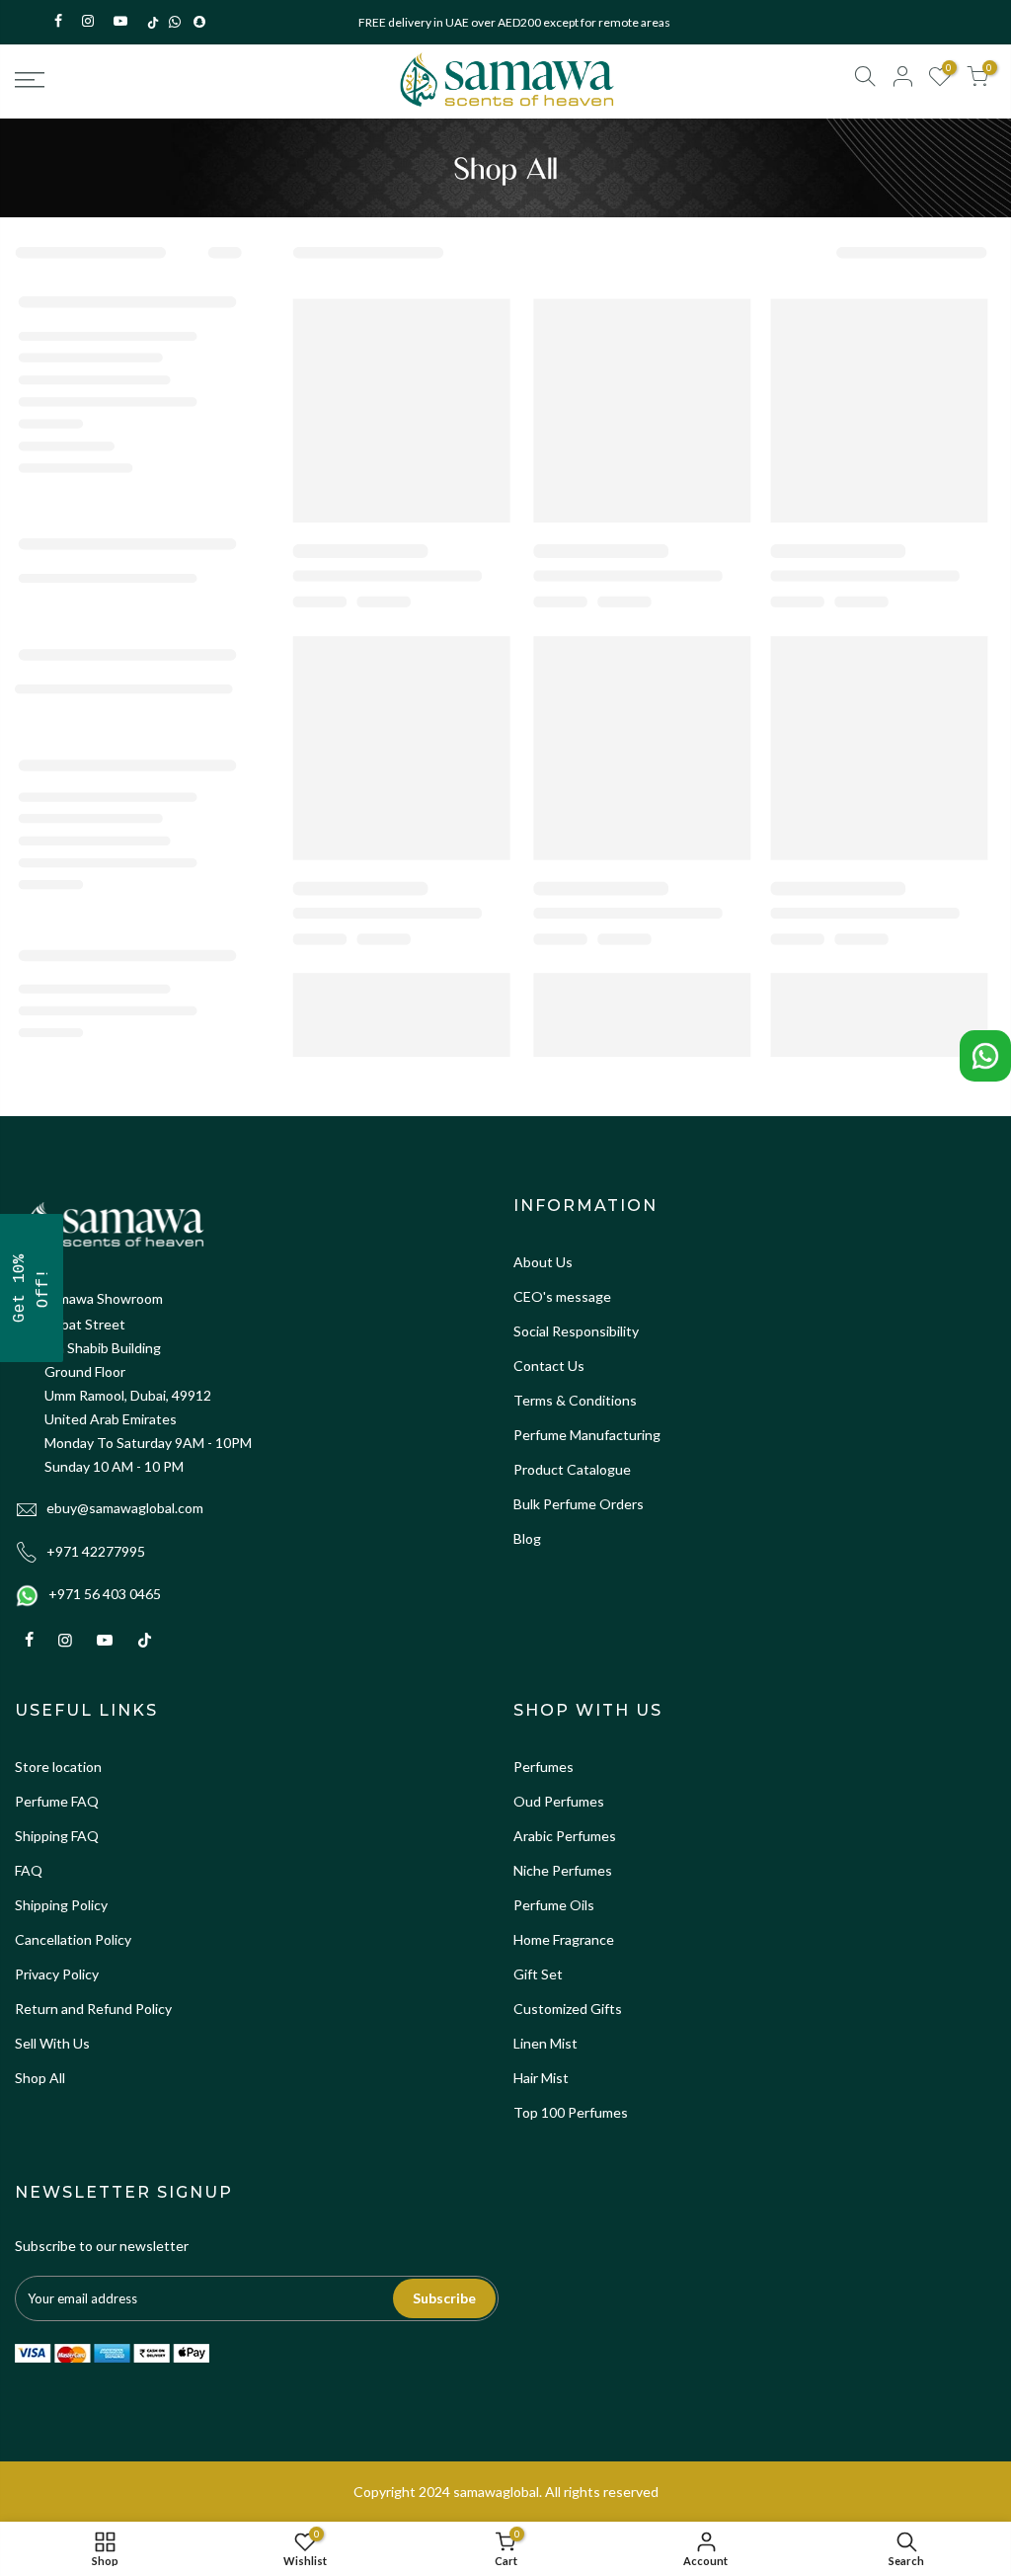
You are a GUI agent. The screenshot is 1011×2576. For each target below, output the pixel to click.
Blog (527, 1538)
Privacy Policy (57, 1974)
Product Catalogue (572, 1469)
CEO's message (562, 1296)
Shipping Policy (61, 1905)
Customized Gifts (568, 2009)
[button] (32, 1288)
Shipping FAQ (57, 1836)
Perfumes (544, 1767)
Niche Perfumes (563, 1870)
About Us (543, 1262)
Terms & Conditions (575, 1400)
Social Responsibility (576, 1331)
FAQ (29, 1870)
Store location (58, 1767)
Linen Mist (545, 2043)
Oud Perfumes (559, 1801)
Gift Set (538, 1974)
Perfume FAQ (57, 1801)
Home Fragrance (564, 1939)
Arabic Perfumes (565, 1836)
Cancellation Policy (73, 1939)
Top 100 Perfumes (571, 2112)
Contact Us (549, 1366)
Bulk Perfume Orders (579, 1504)
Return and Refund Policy (93, 2009)
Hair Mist (541, 2078)
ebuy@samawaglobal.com (125, 1508)
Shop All (40, 2078)
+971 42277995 (96, 1551)
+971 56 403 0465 (105, 1594)
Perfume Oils (554, 1905)
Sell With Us (52, 2043)
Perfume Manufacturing (587, 1435)
